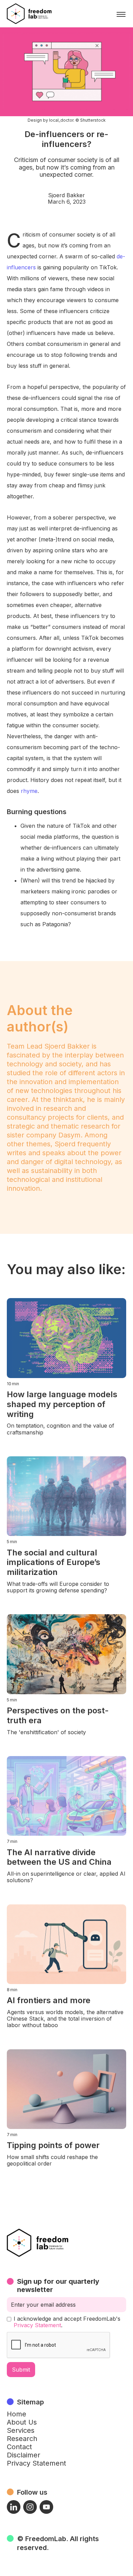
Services (21, 2430)
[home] (29, 14)
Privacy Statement (37, 2325)
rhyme (29, 791)
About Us (22, 2422)
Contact (19, 2447)
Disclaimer (24, 2455)
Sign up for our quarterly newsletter (58, 2285)
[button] (121, 14)
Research (22, 2439)
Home (17, 2414)
